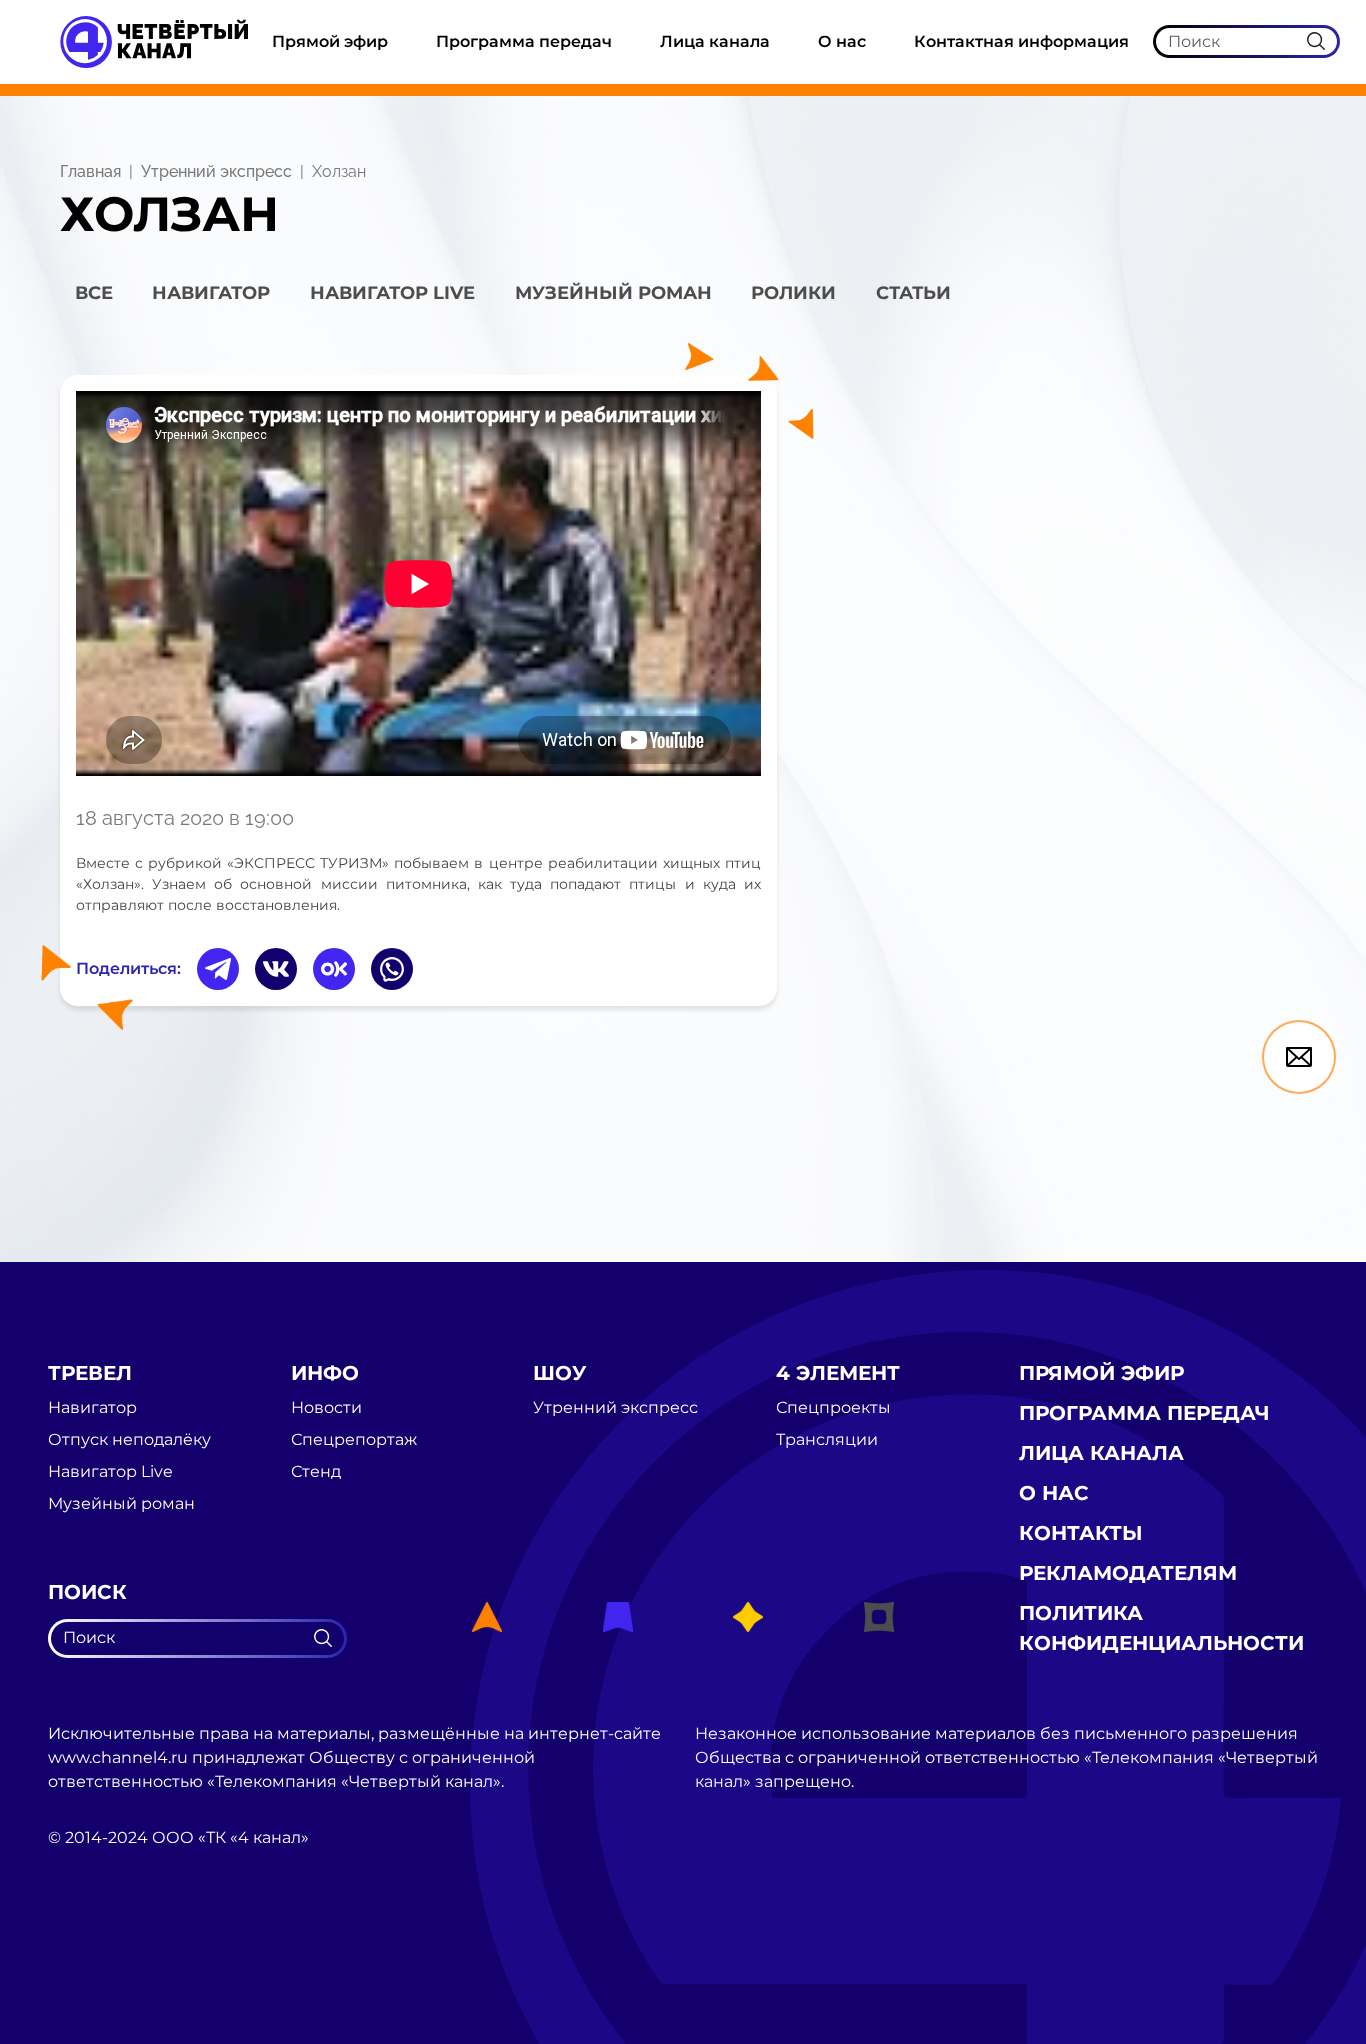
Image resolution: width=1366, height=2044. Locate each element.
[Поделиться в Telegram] (218, 969)
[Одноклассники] (334, 969)
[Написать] (1299, 1057)
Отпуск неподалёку (129, 1440)
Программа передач (524, 41)
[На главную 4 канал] (154, 40)
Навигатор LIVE (392, 293)
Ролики (793, 293)
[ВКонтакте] (276, 969)
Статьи (913, 293)
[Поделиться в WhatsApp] (392, 969)
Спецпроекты (833, 1408)
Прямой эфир (330, 41)
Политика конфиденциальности (1161, 1628)
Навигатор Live (110, 1472)
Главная (90, 171)
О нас (842, 41)
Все (94, 293)
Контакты (1081, 1533)
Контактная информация (1021, 41)
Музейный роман (613, 293)
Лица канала (715, 41)
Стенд (316, 1472)
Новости (326, 1408)
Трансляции (827, 1440)
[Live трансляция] (92, 1950)
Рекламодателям (1128, 1573)
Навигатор (211, 293)
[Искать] (1316, 41)
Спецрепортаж (354, 1440)
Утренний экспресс (216, 171)
